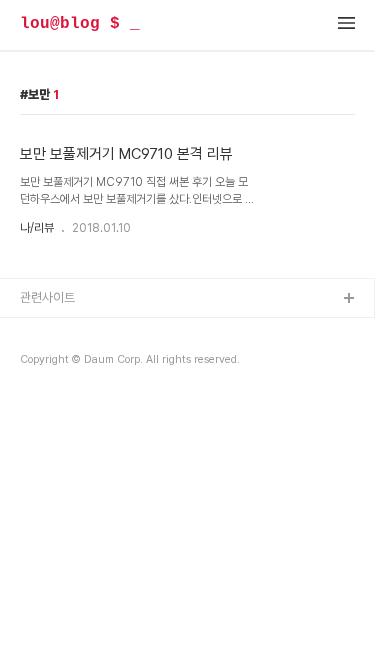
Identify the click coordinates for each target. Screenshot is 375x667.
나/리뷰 (37, 228)
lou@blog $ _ (80, 24)
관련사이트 (47, 297)
